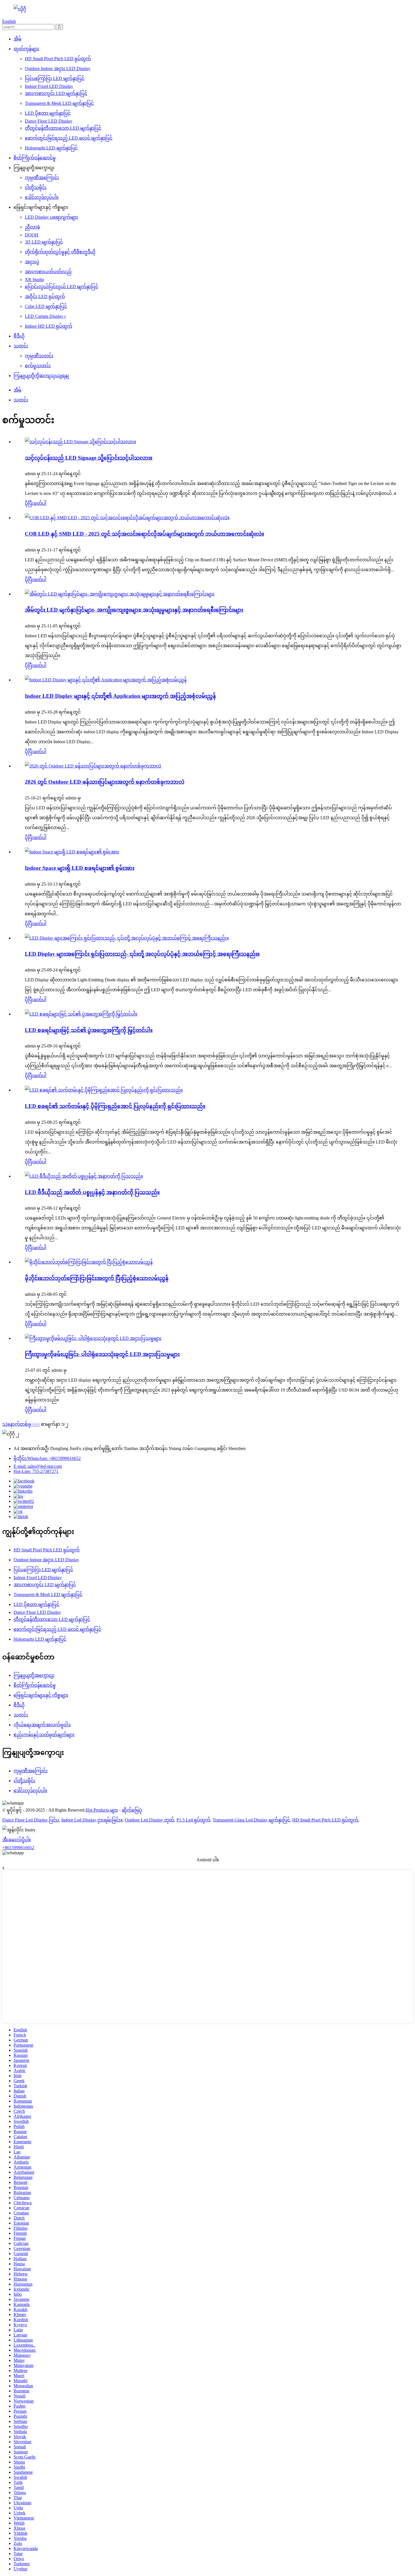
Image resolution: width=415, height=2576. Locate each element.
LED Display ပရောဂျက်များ (52, 217)
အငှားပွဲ (32, 262)
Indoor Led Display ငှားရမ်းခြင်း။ (92, 1820)
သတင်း (21, 346)
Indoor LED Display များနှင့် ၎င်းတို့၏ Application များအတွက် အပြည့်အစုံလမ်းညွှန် (120, 696)
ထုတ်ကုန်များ (26, 49)
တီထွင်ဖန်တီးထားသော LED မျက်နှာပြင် (63, 128)
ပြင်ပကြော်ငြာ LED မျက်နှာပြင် (55, 78)
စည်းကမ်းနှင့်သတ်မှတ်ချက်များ (44, 1735)
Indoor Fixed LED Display (49, 86)
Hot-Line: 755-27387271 (36, 1471)
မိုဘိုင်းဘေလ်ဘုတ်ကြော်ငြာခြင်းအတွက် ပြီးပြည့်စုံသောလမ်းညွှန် (97, 1278)
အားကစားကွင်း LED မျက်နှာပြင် (56, 93)
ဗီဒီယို (19, 336)
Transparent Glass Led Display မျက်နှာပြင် (251, 1820)
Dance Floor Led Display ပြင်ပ (31, 1820)
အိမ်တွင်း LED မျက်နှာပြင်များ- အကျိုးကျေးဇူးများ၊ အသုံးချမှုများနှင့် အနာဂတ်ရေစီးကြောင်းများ (134, 610)
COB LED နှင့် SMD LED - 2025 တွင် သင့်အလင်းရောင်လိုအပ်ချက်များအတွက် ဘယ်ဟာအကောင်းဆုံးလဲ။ (145, 534)
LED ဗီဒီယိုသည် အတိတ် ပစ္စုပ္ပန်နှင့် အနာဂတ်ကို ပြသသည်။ (92, 1192)
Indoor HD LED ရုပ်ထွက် (49, 326)
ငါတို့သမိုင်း (36, 187)
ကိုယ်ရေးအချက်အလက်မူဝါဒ (42, 1725)
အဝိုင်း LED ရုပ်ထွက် (45, 296)
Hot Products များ (102, 1810)
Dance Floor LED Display (49, 121)
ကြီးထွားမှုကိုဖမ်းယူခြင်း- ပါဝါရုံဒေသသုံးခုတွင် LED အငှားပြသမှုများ (102, 1354)
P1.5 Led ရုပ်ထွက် (193, 1820)
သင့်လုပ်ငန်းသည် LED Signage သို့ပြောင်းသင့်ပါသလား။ (89, 458)
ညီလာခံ (32, 227)
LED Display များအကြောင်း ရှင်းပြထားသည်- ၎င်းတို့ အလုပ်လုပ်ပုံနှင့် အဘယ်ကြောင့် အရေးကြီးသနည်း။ (142, 954)
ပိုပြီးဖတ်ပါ (36, 503)
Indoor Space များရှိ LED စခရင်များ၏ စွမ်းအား (80, 868)
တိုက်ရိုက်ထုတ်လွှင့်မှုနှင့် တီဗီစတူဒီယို (60, 252)
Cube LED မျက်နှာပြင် (46, 306)
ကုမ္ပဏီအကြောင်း (42, 178)
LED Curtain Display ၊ (45, 316)
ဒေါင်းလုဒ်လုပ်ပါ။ (42, 197)
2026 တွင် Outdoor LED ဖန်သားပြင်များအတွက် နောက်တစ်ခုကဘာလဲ (105, 782)
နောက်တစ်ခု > (21, 1424)
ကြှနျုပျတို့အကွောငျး (34, 1675)
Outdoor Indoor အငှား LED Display (58, 69)
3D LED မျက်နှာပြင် (44, 242)
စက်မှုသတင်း (38, 366)
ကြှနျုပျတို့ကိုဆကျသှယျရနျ (41, 376)
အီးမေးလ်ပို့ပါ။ (17, 1840)
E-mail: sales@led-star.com (38, 1466)
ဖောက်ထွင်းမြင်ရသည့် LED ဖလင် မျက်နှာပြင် (69, 138)
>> (37, 1424)
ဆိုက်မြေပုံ (132, 1810)
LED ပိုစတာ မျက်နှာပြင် (48, 113)
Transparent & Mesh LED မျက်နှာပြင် (59, 103)
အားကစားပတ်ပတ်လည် (48, 272)
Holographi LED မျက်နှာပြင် (51, 148)
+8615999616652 (18, 1848)
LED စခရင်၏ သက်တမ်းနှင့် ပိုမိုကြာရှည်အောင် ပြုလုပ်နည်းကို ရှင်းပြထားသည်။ (115, 1106)
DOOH (32, 235)
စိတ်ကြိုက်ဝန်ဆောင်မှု (35, 158)
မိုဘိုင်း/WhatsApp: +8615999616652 (47, 1458)
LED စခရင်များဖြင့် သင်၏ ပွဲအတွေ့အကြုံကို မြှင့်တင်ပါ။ (89, 1030)
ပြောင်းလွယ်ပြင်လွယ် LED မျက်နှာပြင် (62, 287)
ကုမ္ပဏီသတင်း (39, 356)
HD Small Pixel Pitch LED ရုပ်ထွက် (58, 59)
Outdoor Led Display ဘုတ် (149, 1820)
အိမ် (18, 39)
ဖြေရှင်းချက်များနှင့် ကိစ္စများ (41, 1695)
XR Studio (34, 280)
